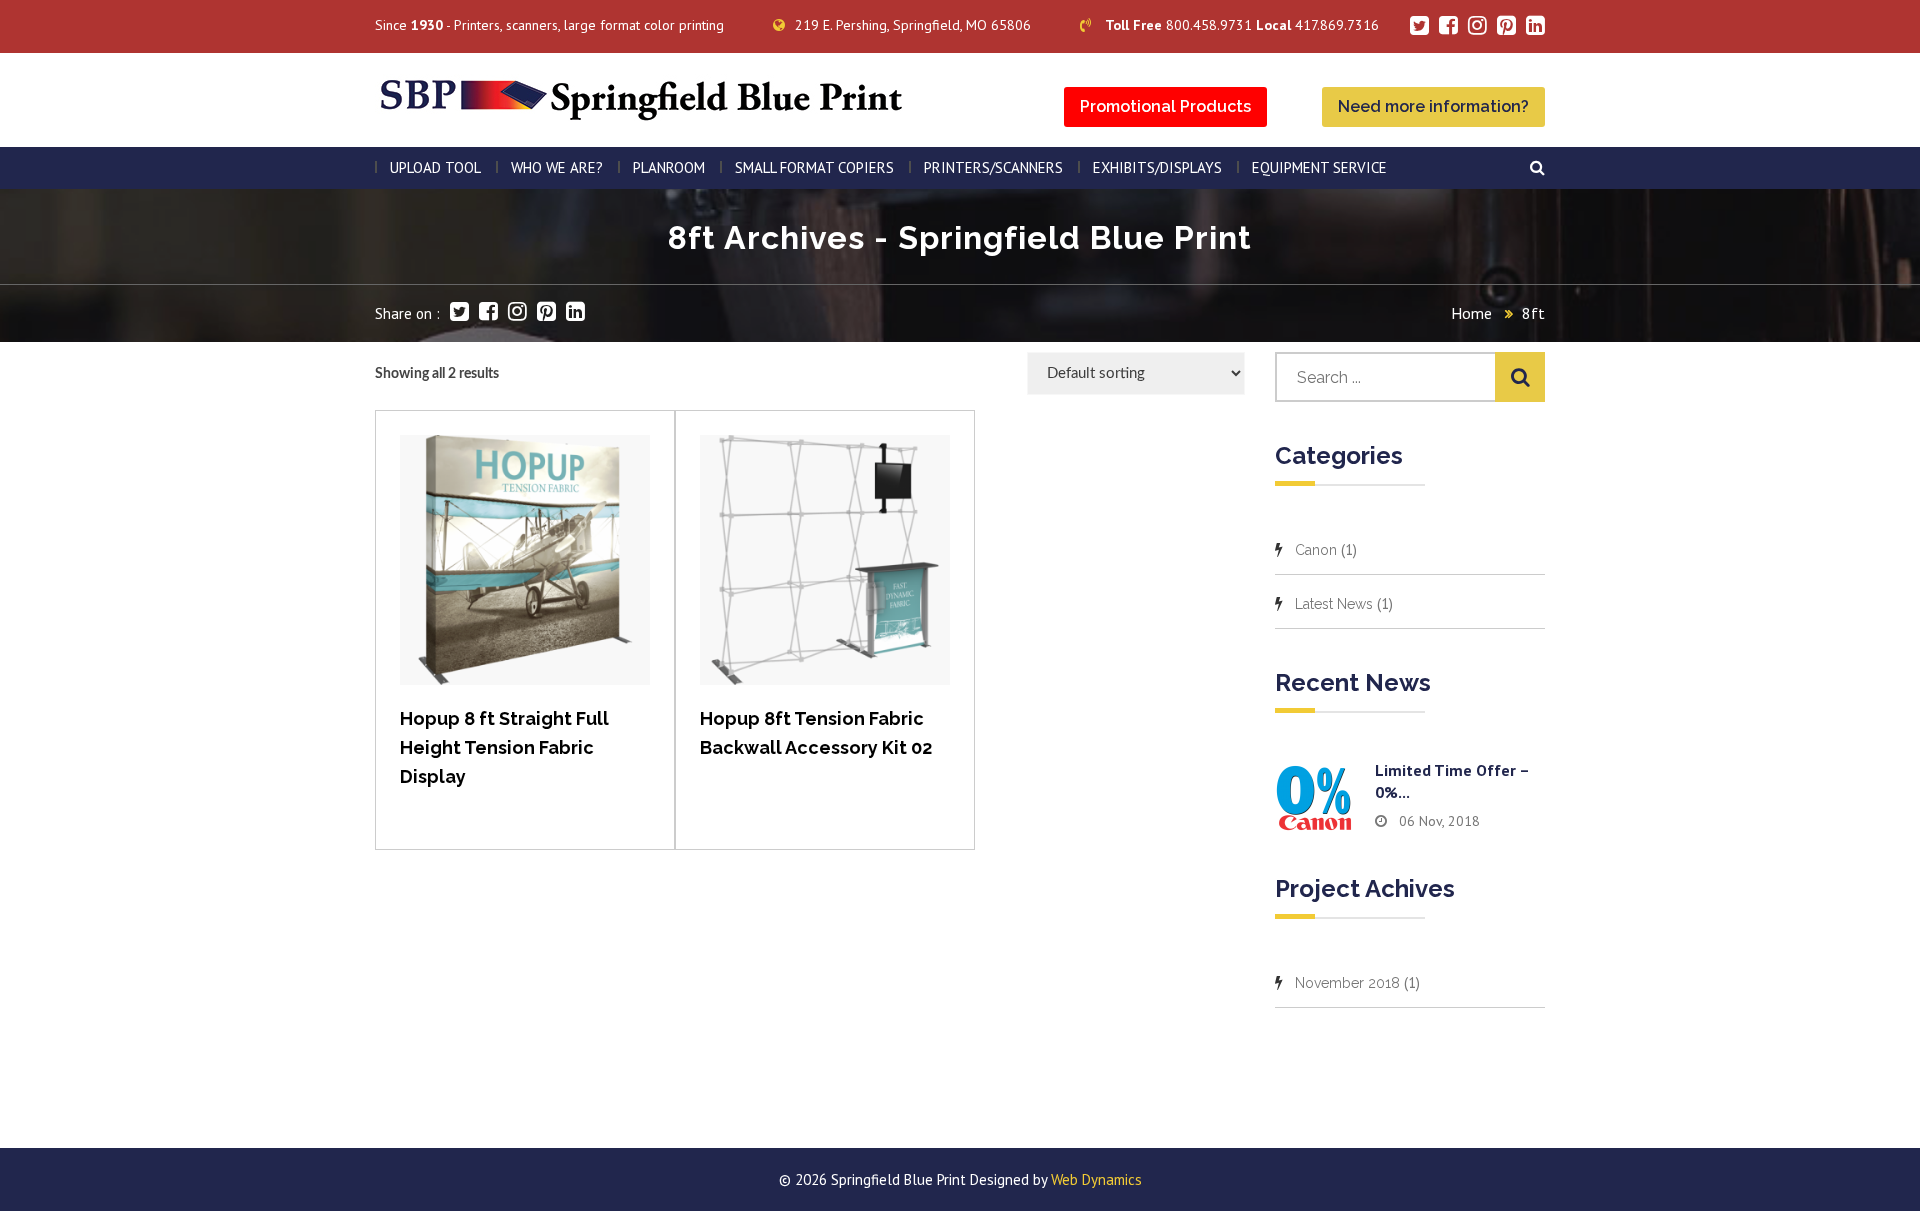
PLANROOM (669, 167)
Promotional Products (1165, 106)
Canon (1316, 550)
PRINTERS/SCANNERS (993, 167)
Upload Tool (435, 167)
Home (1471, 313)
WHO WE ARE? (557, 167)
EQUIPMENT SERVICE (1319, 167)
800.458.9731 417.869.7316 (1242, 25)
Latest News (1334, 604)
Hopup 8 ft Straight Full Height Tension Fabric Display (504, 747)
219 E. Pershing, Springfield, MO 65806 (913, 25)
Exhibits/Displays (1157, 167)
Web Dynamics (1096, 1179)
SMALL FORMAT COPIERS (814, 167)
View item (525, 580)
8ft (1533, 313)
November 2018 (1347, 983)
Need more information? (1433, 106)
